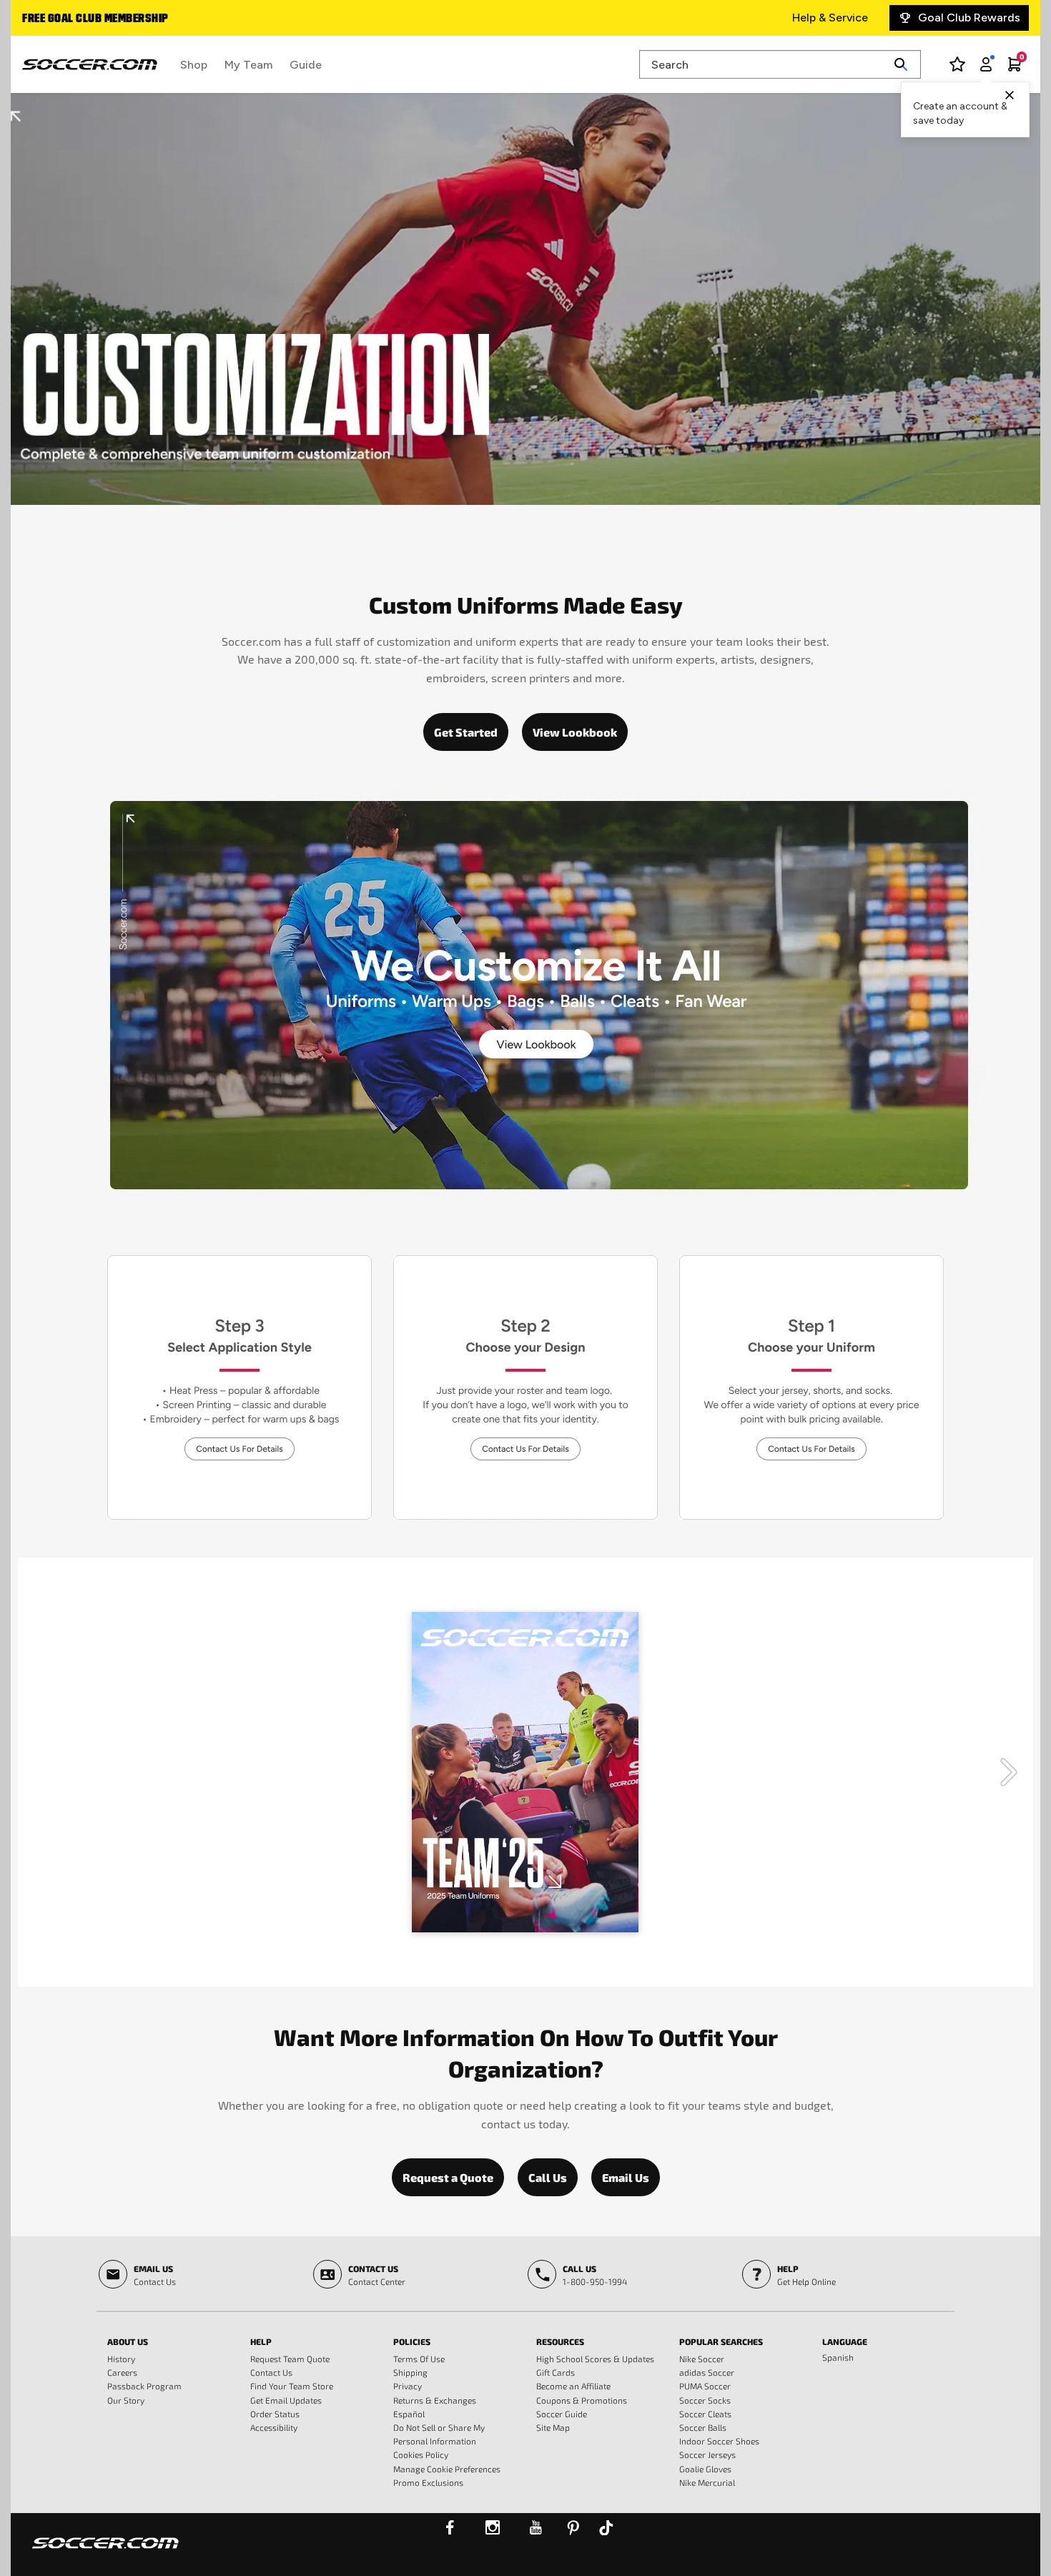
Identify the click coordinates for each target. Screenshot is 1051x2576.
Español (409, 2414)
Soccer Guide (562, 2414)
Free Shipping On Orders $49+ (102, 19)
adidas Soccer (707, 2372)
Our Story (126, 2400)
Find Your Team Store (292, 2386)
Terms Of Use (419, 2359)
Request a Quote (448, 2177)
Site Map (553, 2427)
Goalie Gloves (705, 2469)
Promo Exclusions (428, 2482)
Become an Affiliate (573, 2386)
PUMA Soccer (705, 2386)
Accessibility (274, 2427)
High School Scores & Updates (595, 2359)
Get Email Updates (286, 2400)
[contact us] (105, 2552)
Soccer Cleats (705, 2414)
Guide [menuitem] (306, 65)
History (121, 2359)
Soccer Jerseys (707, 2454)
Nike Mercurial (707, 2482)
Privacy (408, 2386)
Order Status (275, 2414)
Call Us (548, 2177)
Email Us (626, 2177)
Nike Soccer (702, 2359)
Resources (560, 2341)
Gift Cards (556, 2372)
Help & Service (830, 18)
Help (261, 2341)
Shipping (410, 2372)
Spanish (838, 2357)
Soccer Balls (703, 2427)
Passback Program (144, 2386)
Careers (122, 2372)
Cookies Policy (421, 2454)
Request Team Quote (290, 2359)
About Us (128, 2341)
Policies (412, 2341)
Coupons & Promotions (582, 2400)
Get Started (466, 732)
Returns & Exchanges (435, 2400)
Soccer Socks (705, 2400)
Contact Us (271, 2372)
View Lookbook (575, 732)
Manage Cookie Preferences (447, 2469)
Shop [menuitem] (194, 65)
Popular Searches (721, 2341)
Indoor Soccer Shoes (719, 2441)
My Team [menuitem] (248, 65)
